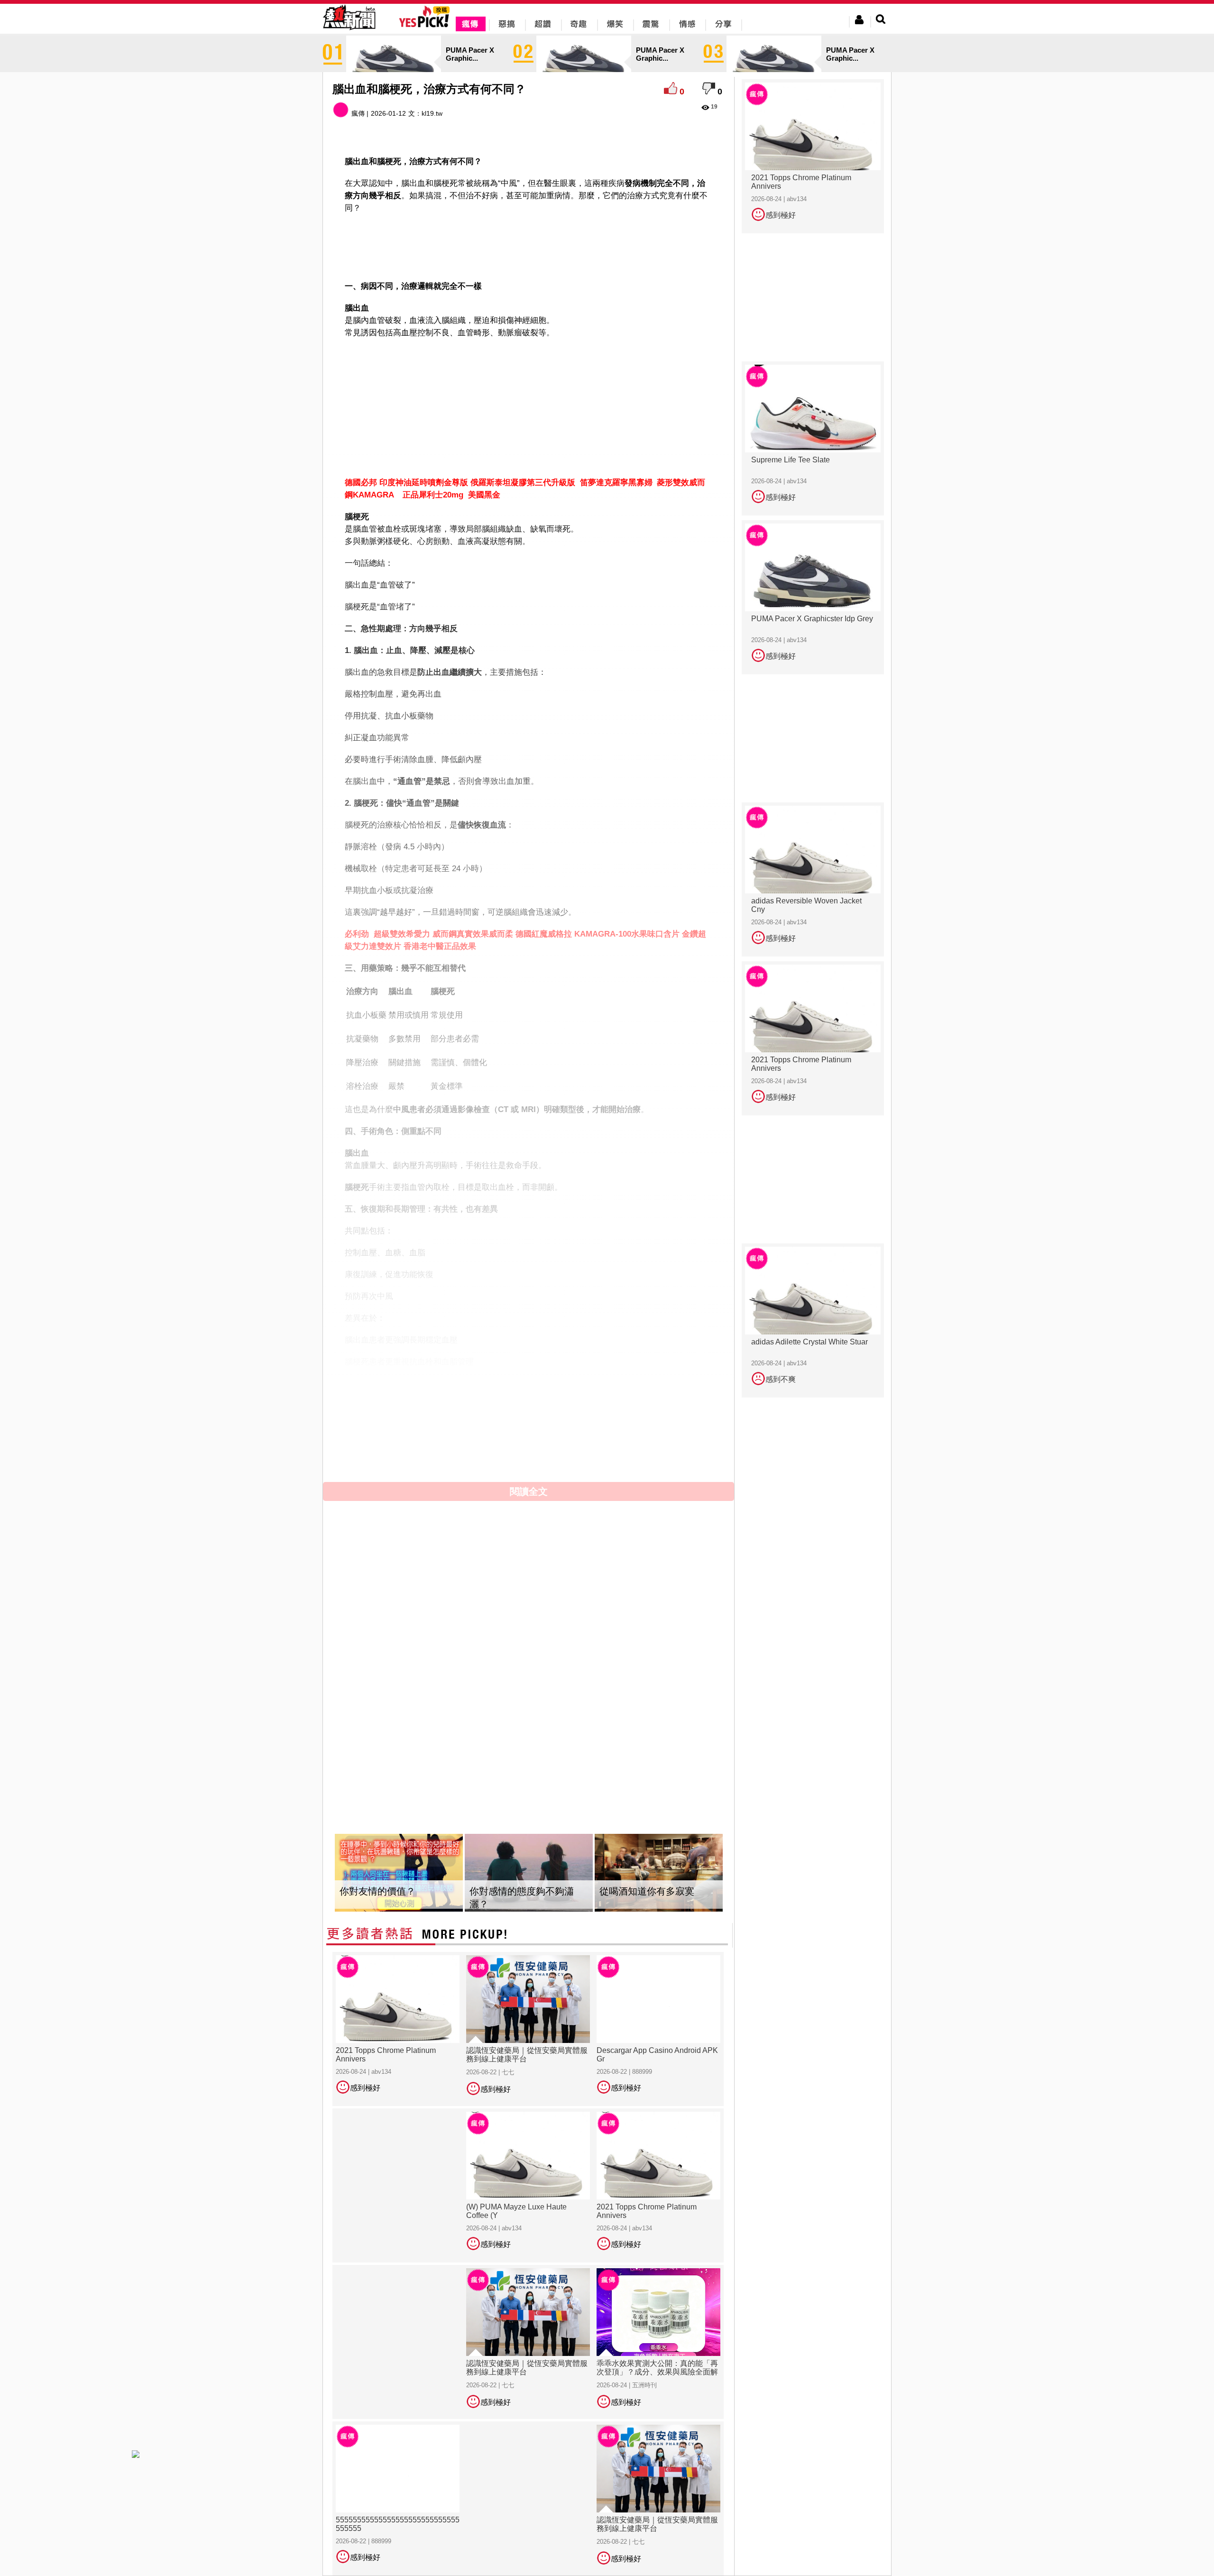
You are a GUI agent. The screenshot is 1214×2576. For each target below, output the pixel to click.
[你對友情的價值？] (399, 1873)
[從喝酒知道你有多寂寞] (659, 1873)
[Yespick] (427, 26)
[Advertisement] (529, 245)
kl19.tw (432, 113)
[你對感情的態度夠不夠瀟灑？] (529, 1873)
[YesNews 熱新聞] (349, 31)
